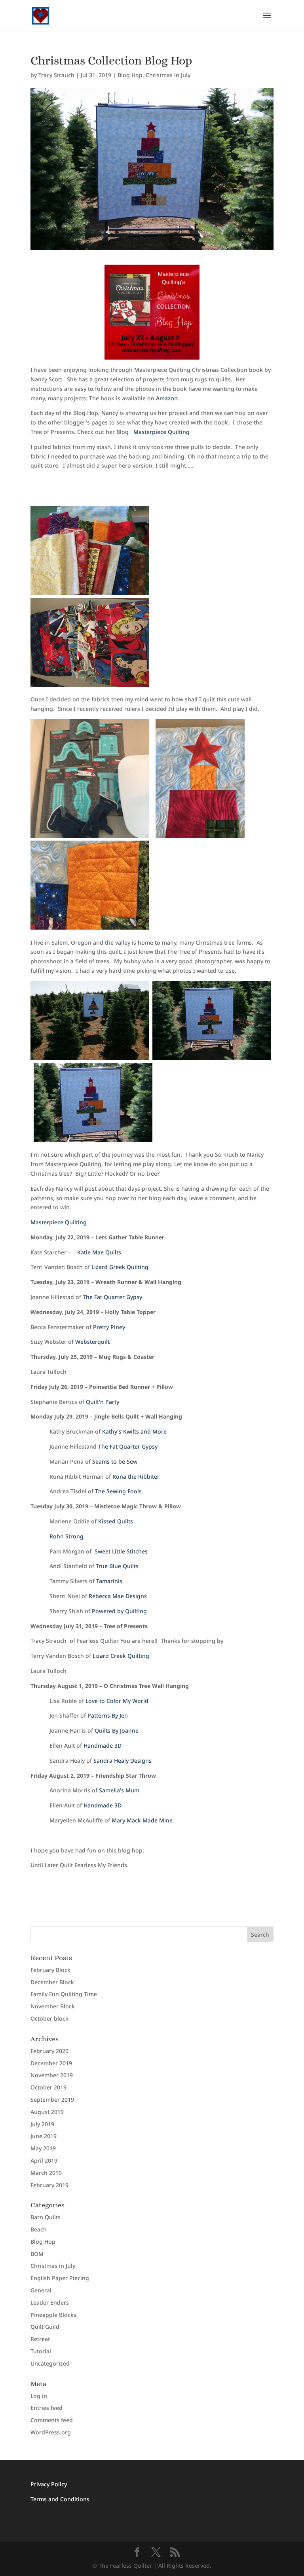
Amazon (167, 398)
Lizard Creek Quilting (121, 1656)
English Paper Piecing (60, 2278)
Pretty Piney (109, 1327)
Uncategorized (50, 2363)
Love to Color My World (117, 1701)
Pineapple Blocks (53, 2315)
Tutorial (41, 2351)
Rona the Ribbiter (136, 1476)
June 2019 (44, 2136)
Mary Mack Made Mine (142, 1820)
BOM (37, 2254)
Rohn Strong (65, 1536)
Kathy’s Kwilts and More (135, 1431)
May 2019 (43, 2148)
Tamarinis (109, 1581)
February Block (50, 1970)
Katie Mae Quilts (99, 1252)
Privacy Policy (49, 2484)
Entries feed (47, 2408)
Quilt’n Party (103, 1402)
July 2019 (42, 2124)
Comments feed (52, 2420)
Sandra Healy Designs (123, 1761)
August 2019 (47, 2112)
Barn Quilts (46, 2217)
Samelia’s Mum (119, 1790)
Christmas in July (168, 75)
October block (49, 2018)
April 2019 (44, 2160)
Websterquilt (93, 1342)
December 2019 (51, 2063)
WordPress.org (51, 2432)
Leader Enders (50, 2302)
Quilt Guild (45, 2327)
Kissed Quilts (116, 1521)
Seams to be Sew (115, 1461)
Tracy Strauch (56, 75)
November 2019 (52, 2075)
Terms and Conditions (60, 2499)
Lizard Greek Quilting (120, 1267)
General (41, 2290)
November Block (53, 2006)
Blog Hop (130, 75)
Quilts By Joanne (117, 1730)
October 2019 (48, 2087)
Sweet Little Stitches (121, 1551)
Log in (39, 2396)
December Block (52, 1982)
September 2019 (52, 2100)
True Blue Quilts (117, 1566)
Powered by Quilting (119, 1611)
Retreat (40, 2339)
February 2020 (49, 2051)
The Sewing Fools (118, 1491)
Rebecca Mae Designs (118, 1596)
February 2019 (49, 2185)
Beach (39, 2229)
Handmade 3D (103, 1745)
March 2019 (46, 2173)
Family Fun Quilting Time (64, 1994)
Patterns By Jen (108, 1715)
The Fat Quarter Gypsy (112, 1297)
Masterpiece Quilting (161, 432)
